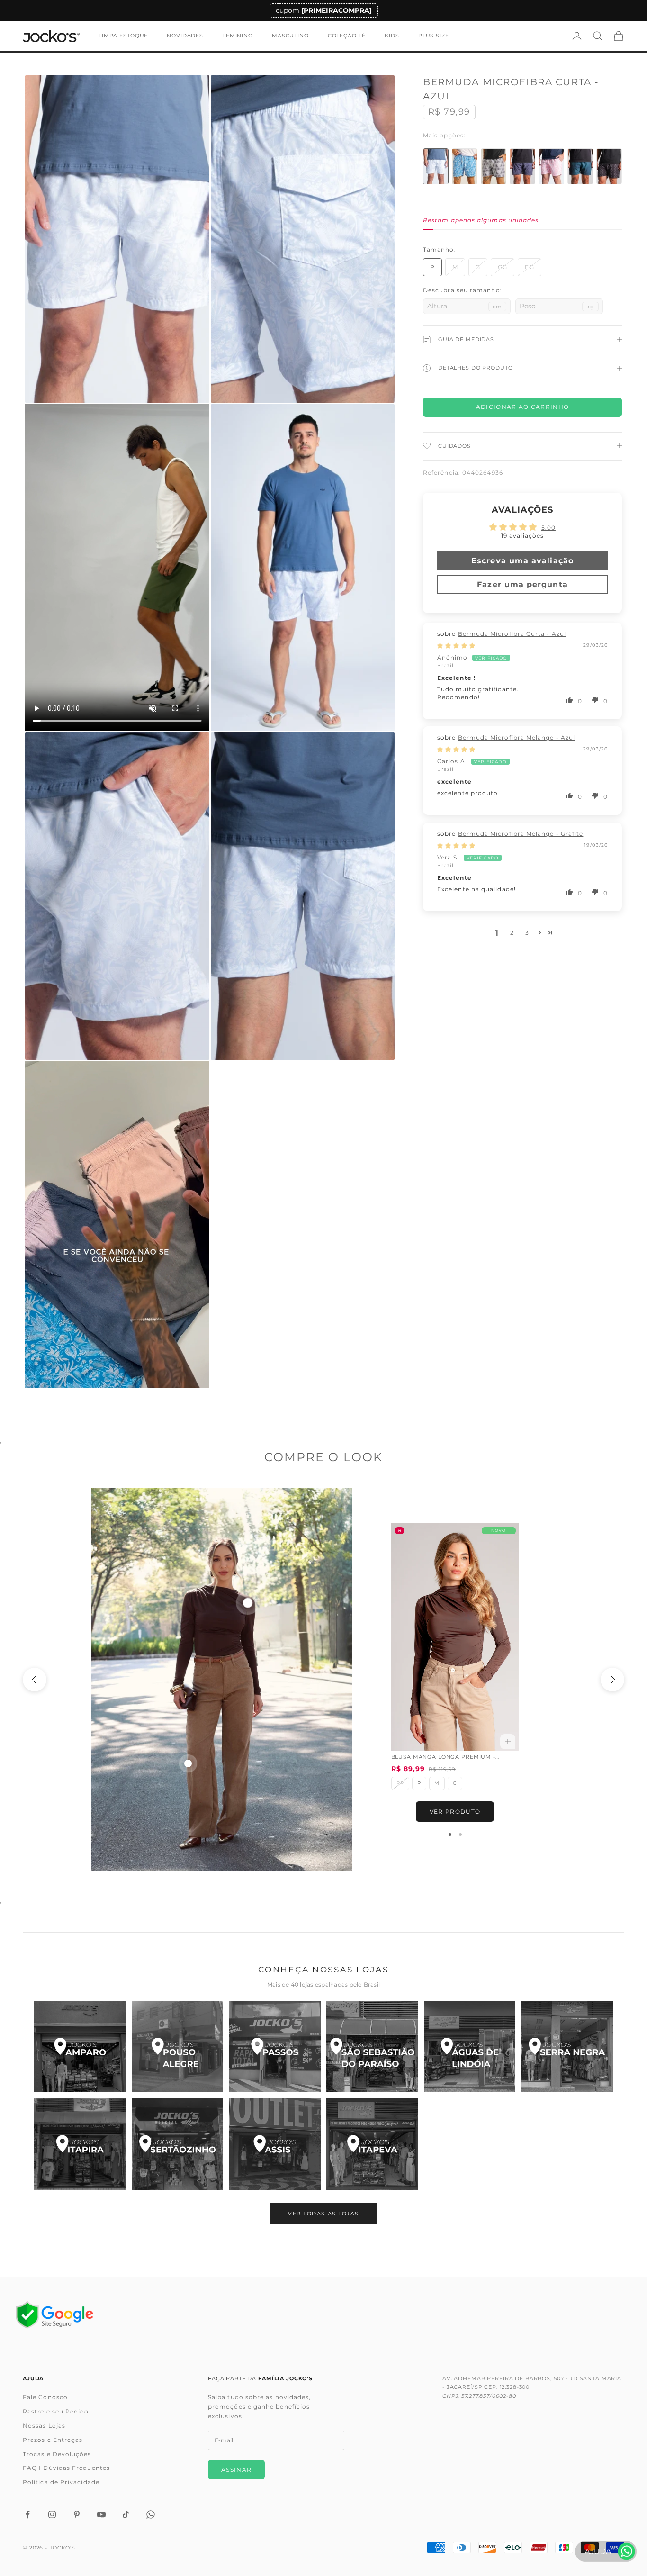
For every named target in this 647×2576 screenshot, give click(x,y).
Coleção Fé (347, 36)
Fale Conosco (45, 2397)
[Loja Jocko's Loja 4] (372, 2047)
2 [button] (512, 933)
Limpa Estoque (123, 36)
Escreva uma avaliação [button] (522, 561)
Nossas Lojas (44, 2426)
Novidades (185, 36)
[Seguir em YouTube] (101, 2514)
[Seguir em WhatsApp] (151, 2514)
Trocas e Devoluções (57, 2454)
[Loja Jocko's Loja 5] (470, 2047)
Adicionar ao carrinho (523, 407)
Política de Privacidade (61, 2482)
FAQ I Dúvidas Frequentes (66, 2468)
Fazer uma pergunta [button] (522, 584)
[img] (456, 646)
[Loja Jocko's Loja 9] (275, 2144)
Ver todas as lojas (323, 2214)
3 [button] (527, 933)
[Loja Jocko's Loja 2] (178, 2047)
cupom (324, 10)
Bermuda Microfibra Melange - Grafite (521, 834)
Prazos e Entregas (53, 2440)
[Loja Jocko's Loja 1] (80, 2047)
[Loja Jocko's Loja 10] (372, 2144)
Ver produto (455, 1812)
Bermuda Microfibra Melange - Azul (517, 737)
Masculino (290, 36)
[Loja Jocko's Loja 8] (178, 2144)
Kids (392, 36)
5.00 (548, 528)
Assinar (236, 2470)
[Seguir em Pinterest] (77, 2514)
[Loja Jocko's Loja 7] (80, 2144)
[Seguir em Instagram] (52, 2514)
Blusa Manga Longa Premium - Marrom (443, 1758)
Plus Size (434, 36)
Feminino (238, 36)
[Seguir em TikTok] (126, 2514)
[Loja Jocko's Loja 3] (275, 2047)
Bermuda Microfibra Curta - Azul (512, 634)
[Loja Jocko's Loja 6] (567, 2047)
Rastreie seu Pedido (56, 2411)
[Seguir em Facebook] (27, 2514)
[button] (570, 700)
